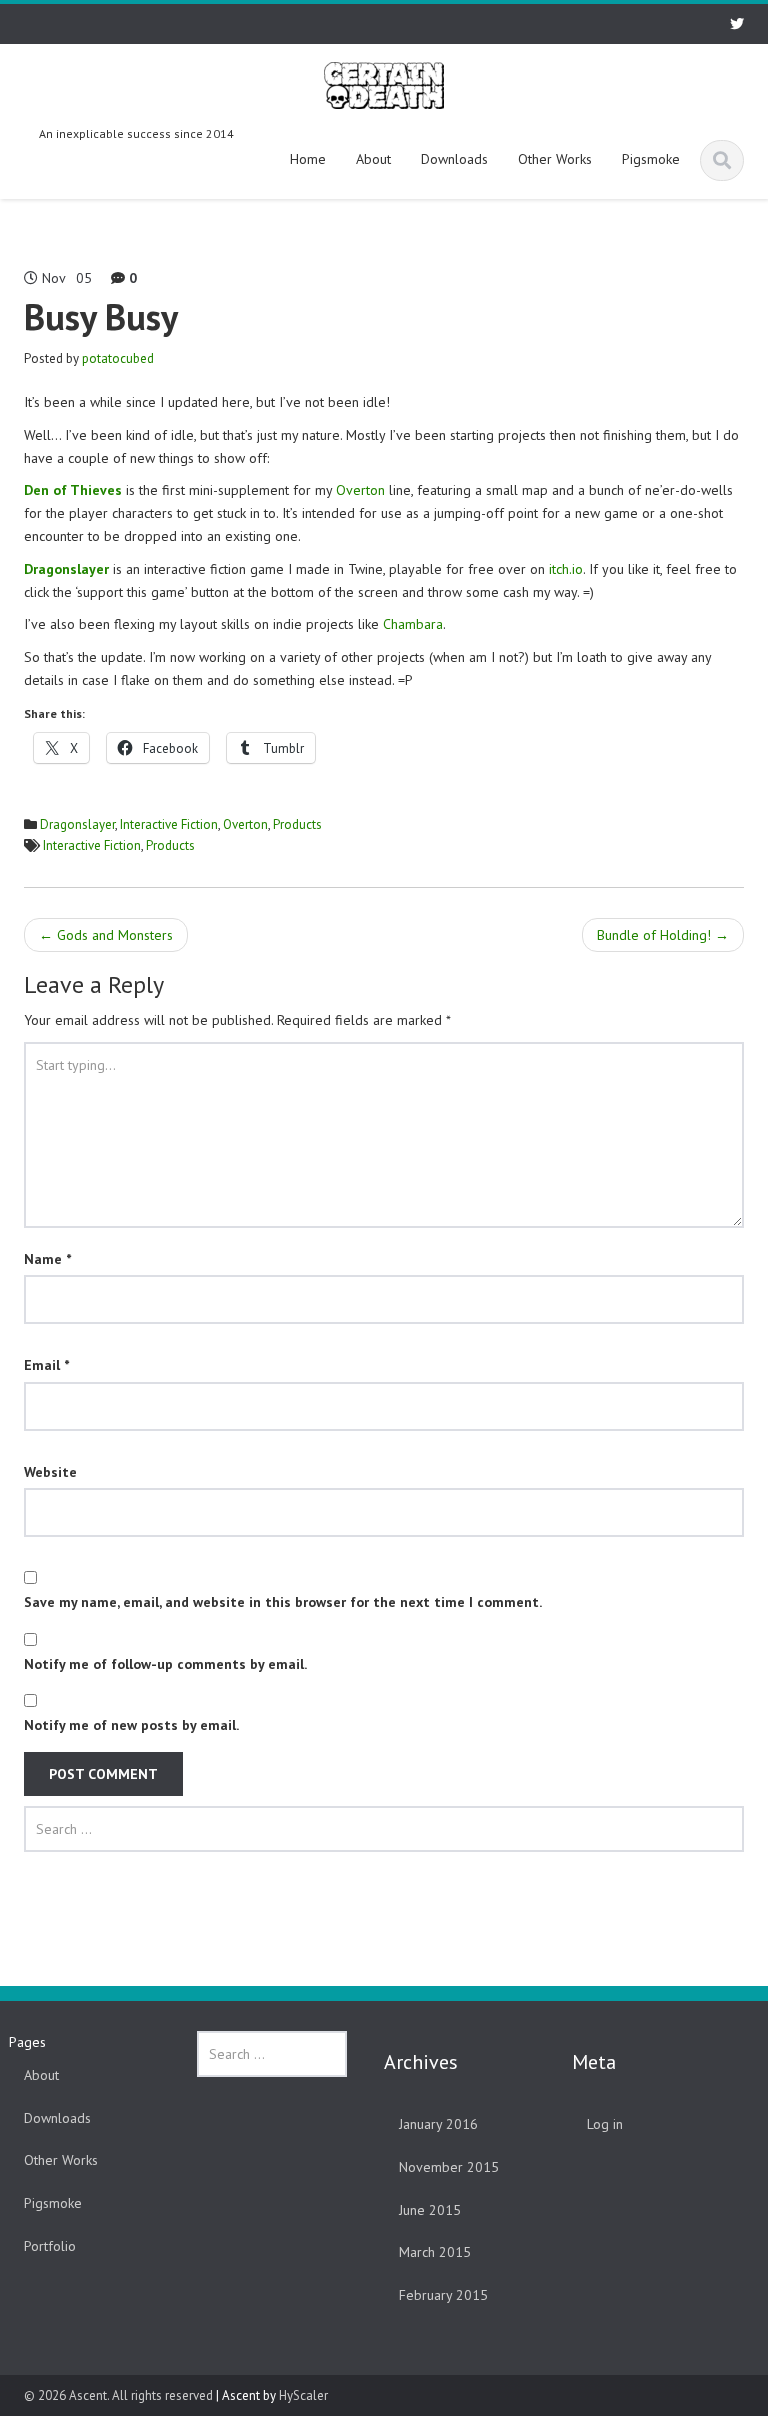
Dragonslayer (77, 824)
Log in (605, 2124)
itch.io (566, 569)
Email (46, 1365)
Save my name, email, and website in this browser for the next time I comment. (283, 1602)
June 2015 (430, 2210)
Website (50, 1472)
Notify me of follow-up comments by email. (165, 1664)
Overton (362, 490)
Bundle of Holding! (663, 935)
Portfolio (50, 2246)
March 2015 (435, 2252)
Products (297, 824)
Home (308, 159)
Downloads (454, 159)
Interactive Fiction (169, 824)
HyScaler (303, 2395)
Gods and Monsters (106, 935)
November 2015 (449, 2167)
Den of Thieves (73, 490)
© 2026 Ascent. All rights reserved (118, 2395)
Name (47, 1259)
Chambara (413, 624)
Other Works (555, 159)
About (373, 159)
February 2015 (443, 2295)
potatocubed (118, 358)
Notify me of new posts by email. (131, 1725)
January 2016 (438, 2124)
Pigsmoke (651, 159)
